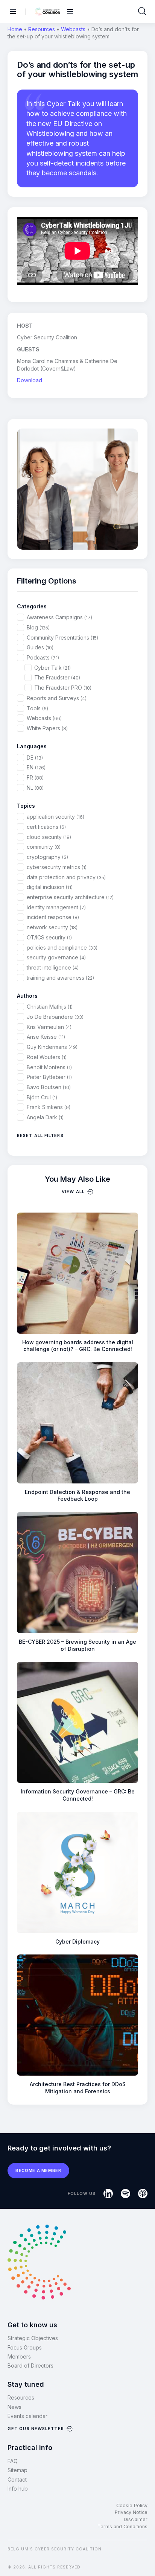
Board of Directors (30, 2366)
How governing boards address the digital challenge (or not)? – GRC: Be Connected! (78, 1346)
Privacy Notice (131, 2512)
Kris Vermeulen (49, 1027)
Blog (38, 627)
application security (55, 817)
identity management (56, 907)
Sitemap (17, 2470)
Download (30, 380)
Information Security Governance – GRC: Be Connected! (78, 1795)
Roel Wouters (47, 1057)
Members (19, 2356)
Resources (42, 29)
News (14, 2407)
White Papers (47, 728)
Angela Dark (45, 1117)
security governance (56, 957)
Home (15, 29)
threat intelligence (53, 967)
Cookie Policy (132, 2505)
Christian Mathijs (50, 1007)
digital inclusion (50, 887)
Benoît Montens (49, 1067)
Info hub (18, 2489)
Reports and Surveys (57, 698)
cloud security (49, 837)
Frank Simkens (49, 1107)
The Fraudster (57, 677)
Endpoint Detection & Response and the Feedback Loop (77, 1495)
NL (35, 788)
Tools (37, 708)
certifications (46, 827)
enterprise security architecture (70, 897)
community (44, 847)
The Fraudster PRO (63, 688)
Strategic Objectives (33, 2338)
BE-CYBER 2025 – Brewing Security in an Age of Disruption (77, 1645)
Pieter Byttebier (49, 1077)
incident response (53, 917)
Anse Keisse (46, 1037)
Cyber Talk (52, 668)
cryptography (47, 857)
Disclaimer (136, 2519)
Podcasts (43, 657)
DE (35, 758)
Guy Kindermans (52, 1047)
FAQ (13, 2461)
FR (35, 777)
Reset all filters (40, 1135)
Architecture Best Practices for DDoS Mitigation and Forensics (78, 2088)
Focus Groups (25, 2347)
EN (36, 767)
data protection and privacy (66, 877)
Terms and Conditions (122, 2527)
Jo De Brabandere (55, 1017)
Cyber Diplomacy (77, 1941)
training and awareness (60, 978)
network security (52, 927)
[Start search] (142, 11)
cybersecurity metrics (57, 867)
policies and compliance (62, 948)
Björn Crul (42, 1097)
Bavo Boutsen (49, 1087)
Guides (40, 647)
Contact (17, 2479)
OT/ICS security (49, 937)
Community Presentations (62, 638)
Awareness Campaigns (59, 617)
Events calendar (27, 2416)
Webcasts (73, 29)
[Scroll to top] (144, 2558)
